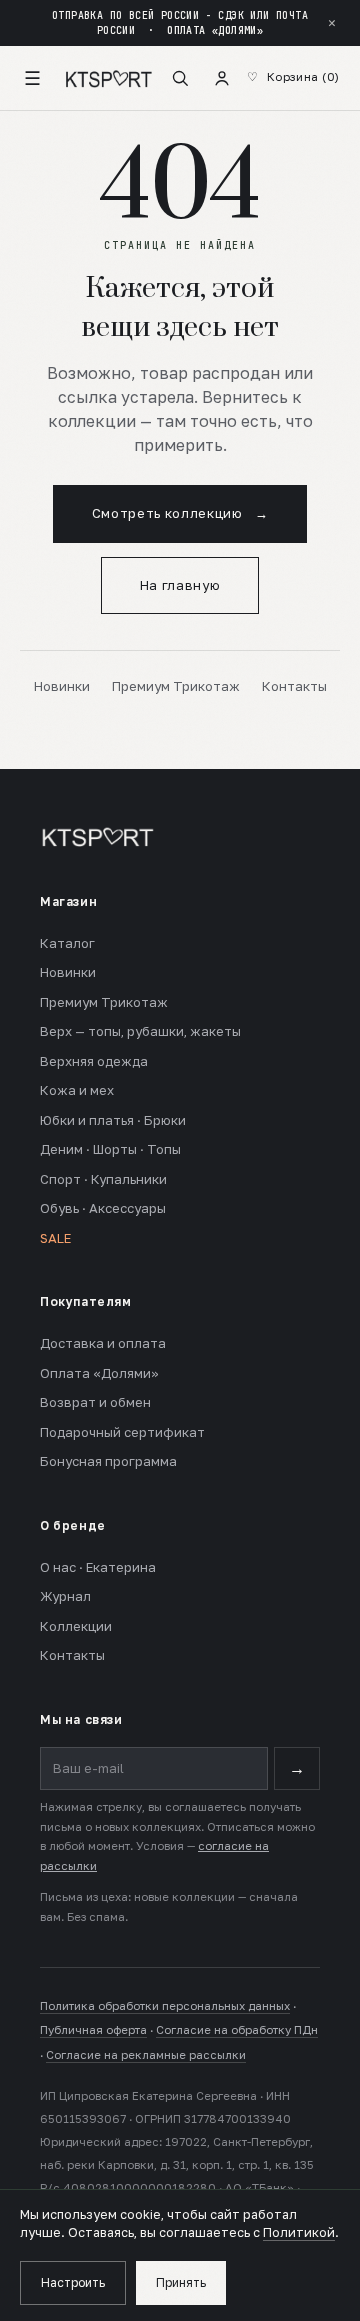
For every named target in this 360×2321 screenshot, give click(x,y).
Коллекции (76, 1626)
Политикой (299, 2232)
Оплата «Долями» (99, 1373)
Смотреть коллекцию (180, 513)
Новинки (62, 686)
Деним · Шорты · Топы (110, 1149)
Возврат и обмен (95, 1402)
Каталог (67, 943)
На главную (180, 585)
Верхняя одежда (94, 1061)
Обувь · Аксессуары (103, 1208)
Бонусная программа (108, 1461)
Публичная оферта (93, 2030)
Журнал (65, 1596)
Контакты (294, 686)
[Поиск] (180, 78)
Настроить (73, 2282)
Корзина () (303, 77)
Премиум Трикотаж (176, 686)
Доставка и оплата (103, 1343)
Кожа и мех (77, 1090)
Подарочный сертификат (122, 1432)
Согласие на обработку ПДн (237, 2030)
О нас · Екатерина (98, 1567)
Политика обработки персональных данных (165, 2006)
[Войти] (222, 78)
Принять (181, 2282)
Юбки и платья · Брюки (113, 1120)
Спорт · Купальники (103, 1179)
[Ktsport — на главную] (108, 78)
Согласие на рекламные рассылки (146, 2055)
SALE (55, 1238)
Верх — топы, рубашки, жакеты (140, 1031)
